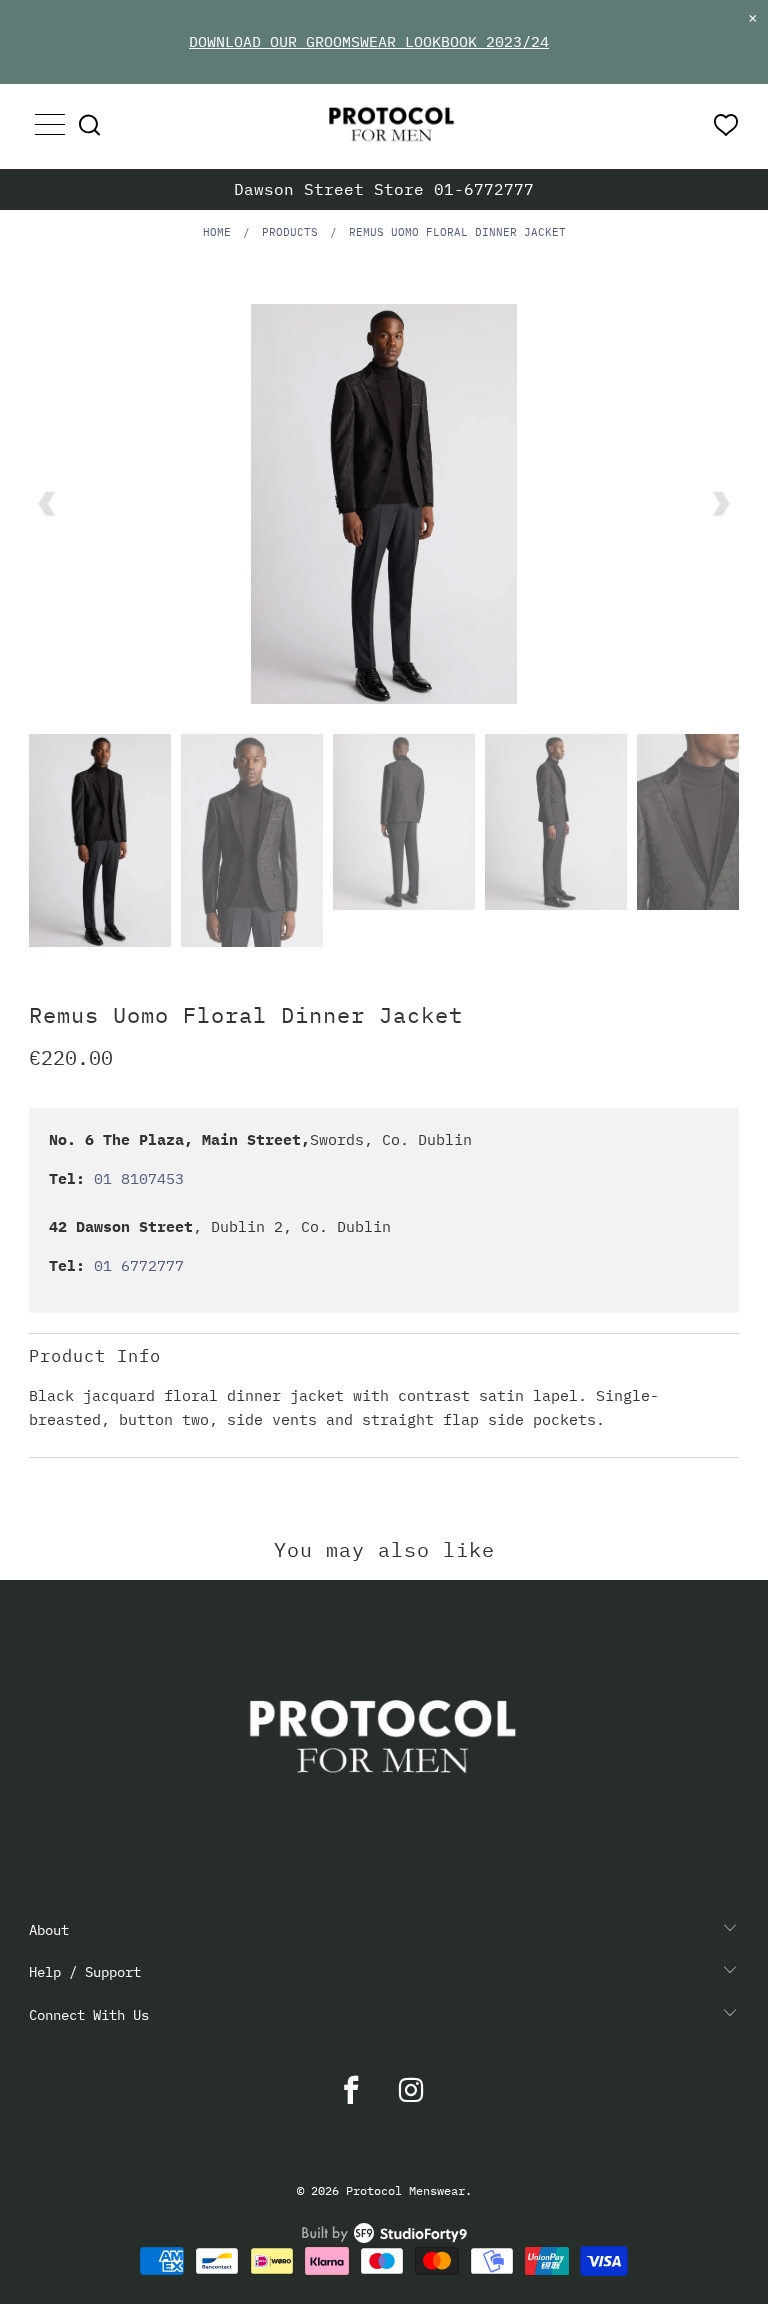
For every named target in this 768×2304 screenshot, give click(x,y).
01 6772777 (139, 1265)
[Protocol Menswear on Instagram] (412, 2090)
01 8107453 (139, 1178)
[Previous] (48, 504)
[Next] (720, 504)
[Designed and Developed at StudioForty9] (384, 2238)
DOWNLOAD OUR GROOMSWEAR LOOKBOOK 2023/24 (369, 41)
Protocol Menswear (405, 2190)
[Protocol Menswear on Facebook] (352, 2090)
